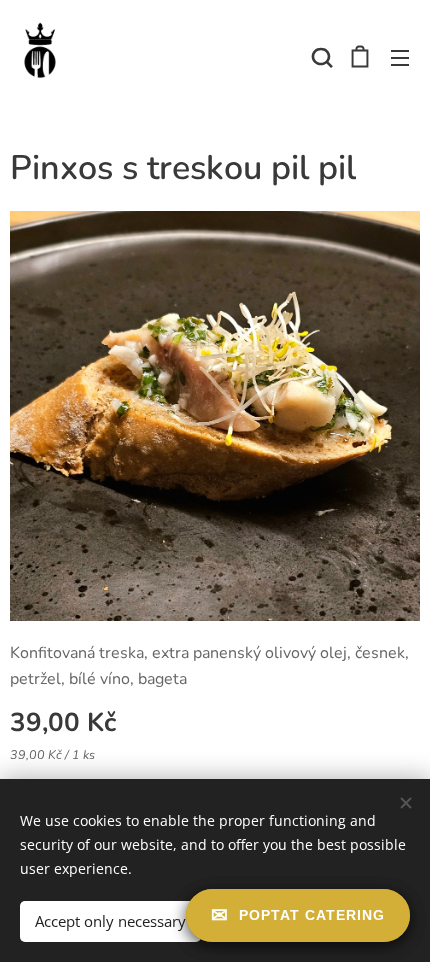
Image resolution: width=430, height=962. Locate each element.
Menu (400, 57)
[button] (320, 57)
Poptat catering (312, 915)
